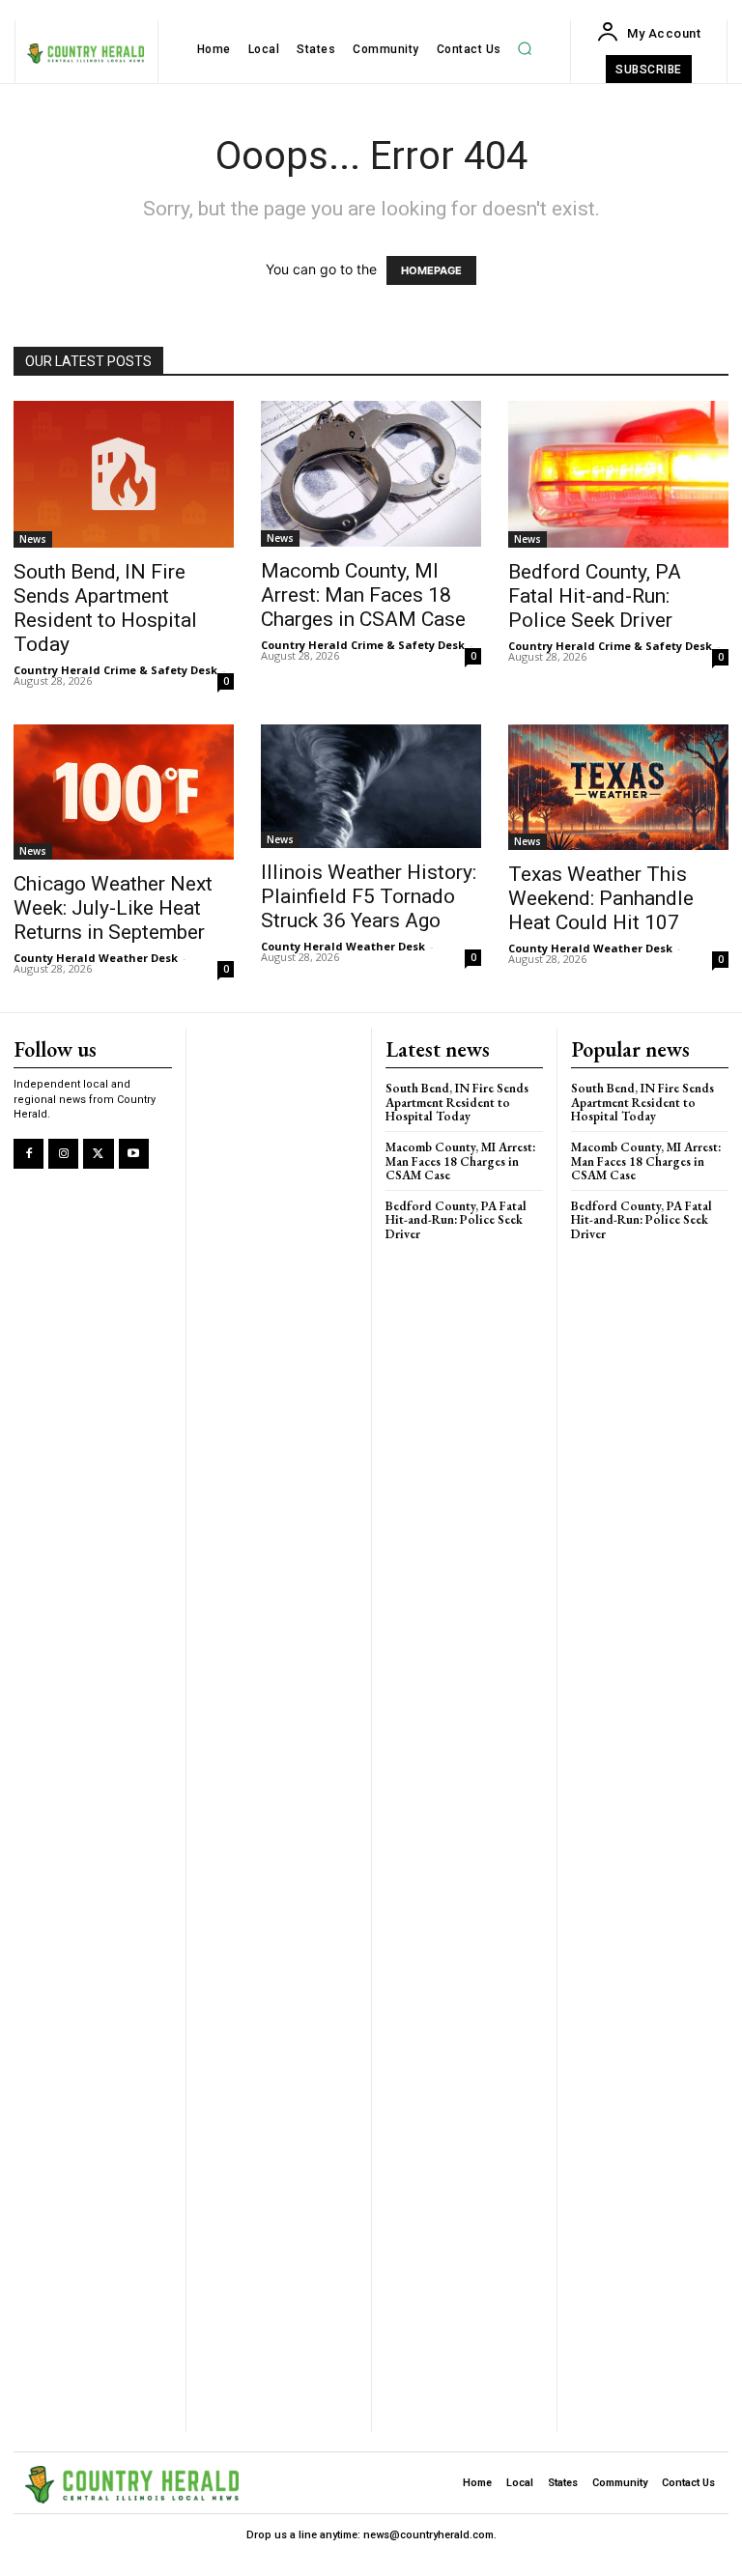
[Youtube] (134, 1154)
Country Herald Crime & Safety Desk (115, 670)
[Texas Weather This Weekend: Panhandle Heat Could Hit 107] (618, 787)
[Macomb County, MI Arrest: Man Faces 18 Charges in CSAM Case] (371, 474)
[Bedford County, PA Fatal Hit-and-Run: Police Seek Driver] (618, 474)
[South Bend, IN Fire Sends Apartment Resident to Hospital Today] (124, 474)
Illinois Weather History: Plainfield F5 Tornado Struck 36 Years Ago (369, 896)
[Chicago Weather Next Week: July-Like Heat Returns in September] (124, 792)
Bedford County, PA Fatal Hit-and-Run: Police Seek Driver (595, 596)
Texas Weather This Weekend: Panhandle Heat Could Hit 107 (601, 898)
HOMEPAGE (431, 270)
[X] (98, 1154)
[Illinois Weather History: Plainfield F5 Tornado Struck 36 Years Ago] (371, 786)
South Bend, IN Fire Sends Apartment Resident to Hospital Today (105, 608)
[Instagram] (63, 1154)
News (33, 539)
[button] (525, 49)
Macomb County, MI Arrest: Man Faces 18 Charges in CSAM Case (363, 595)
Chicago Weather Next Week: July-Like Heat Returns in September (113, 908)
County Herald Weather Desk (96, 958)
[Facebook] (29, 1154)
